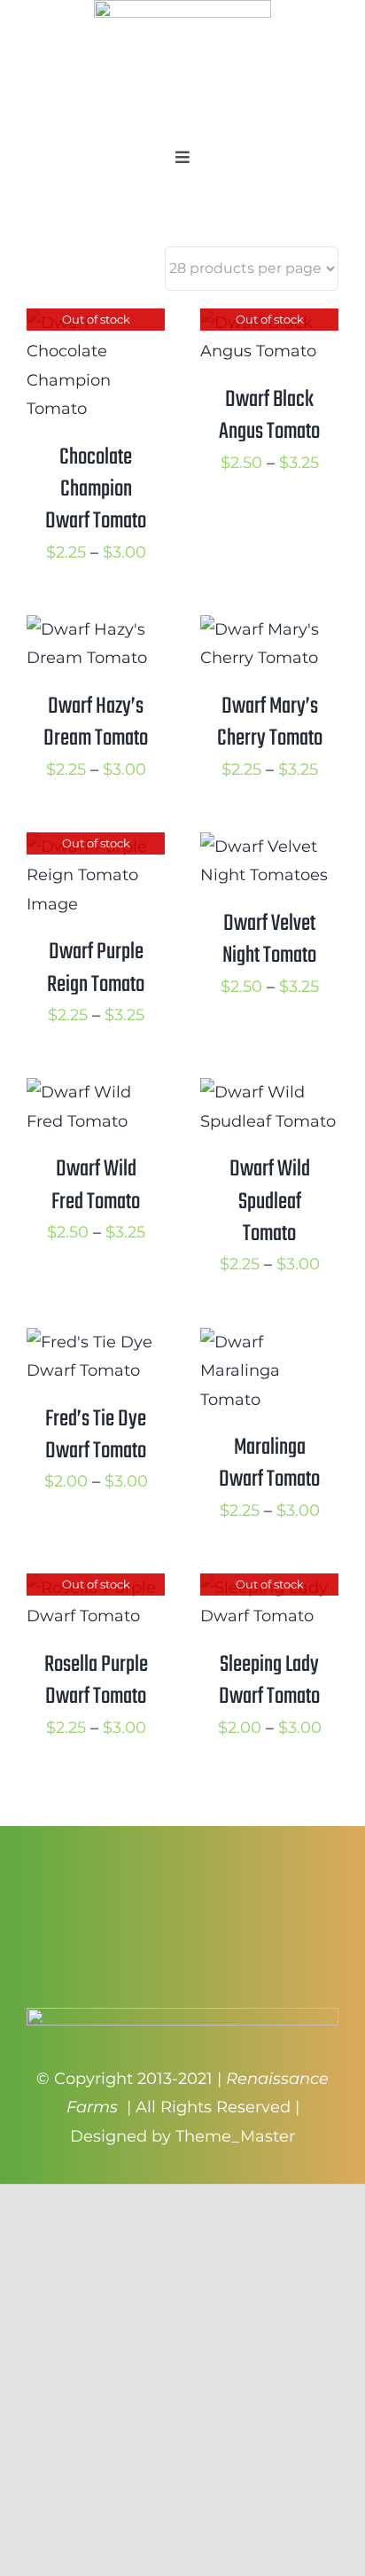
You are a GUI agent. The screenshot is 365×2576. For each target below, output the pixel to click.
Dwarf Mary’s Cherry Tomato (270, 722)
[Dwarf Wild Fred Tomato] (96, 1092)
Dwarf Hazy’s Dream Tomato (96, 722)
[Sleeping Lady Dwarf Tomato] (269, 1588)
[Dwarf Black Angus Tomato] (269, 323)
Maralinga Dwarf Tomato (269, 1464)
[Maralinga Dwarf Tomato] (269, 1342)
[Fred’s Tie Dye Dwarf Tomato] (96, 1342)
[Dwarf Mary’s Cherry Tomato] (269, 629)
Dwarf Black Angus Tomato (269, 416)
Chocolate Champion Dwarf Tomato (96, 490)
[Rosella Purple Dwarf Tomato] (96, 1588)
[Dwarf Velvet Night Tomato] (269, 847)
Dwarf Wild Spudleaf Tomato (270, 1202)
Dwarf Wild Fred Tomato (96, 1185)
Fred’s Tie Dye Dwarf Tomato (96, 1435)
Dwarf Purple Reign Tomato (96, 968)
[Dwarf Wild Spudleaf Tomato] (269, 1092)
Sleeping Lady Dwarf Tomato (269, 1681)
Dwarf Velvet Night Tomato (269, 940)
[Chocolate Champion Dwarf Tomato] (96, 323)
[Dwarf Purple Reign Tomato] (96, 847)
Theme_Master (235, 2136)
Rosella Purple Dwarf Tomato (96, 1681)
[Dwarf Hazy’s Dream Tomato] (96, 629)
